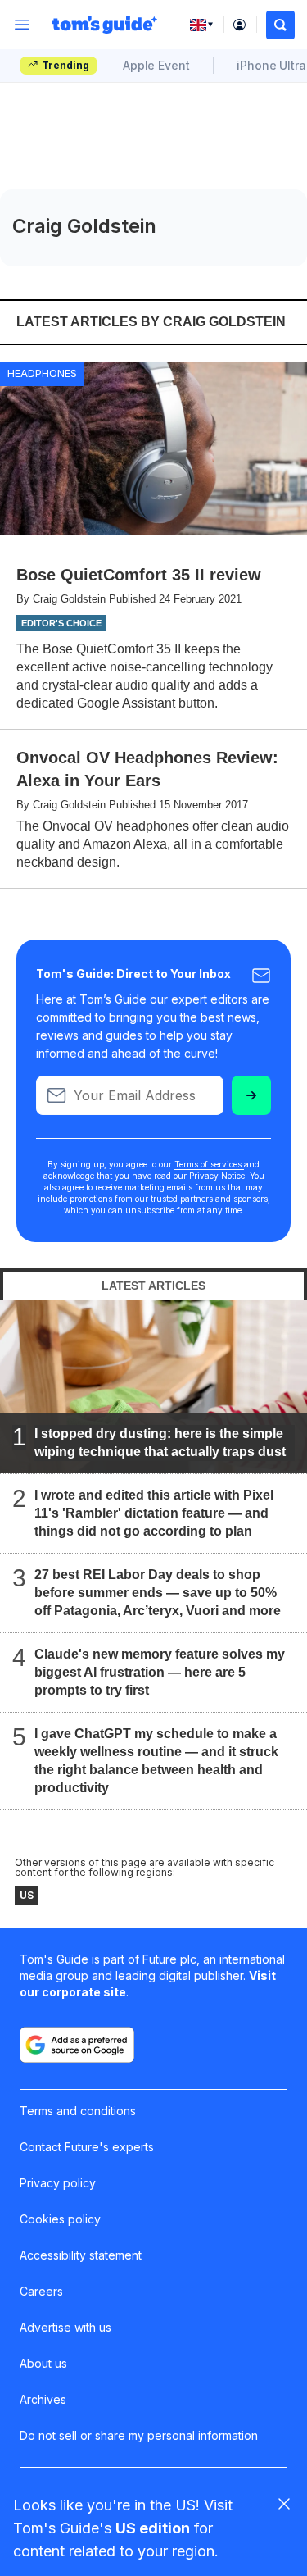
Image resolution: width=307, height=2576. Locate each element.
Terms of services (209, 1164)
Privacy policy (58, 2183)
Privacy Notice (217, 1176)
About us (43, 2363)
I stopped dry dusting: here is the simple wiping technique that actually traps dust (160, 1443)
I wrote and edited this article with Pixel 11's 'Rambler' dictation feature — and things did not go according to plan (154, 1513)
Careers (41, 2291)
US (27, 1895)
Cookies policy (60, 2219)
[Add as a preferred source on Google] (77, 2045)
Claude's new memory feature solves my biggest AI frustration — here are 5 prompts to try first (160, 1672)
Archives (43, 2399)
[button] (280, 25)
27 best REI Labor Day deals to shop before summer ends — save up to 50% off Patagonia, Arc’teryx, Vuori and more (158, 1593)
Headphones (42, 373)
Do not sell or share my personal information (139, 2435)
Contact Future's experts (87, 2147)
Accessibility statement (81, 2255)
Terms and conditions (78, 2111)
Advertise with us (65, 2327)
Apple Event (156, 65)
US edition (153, 2528)
